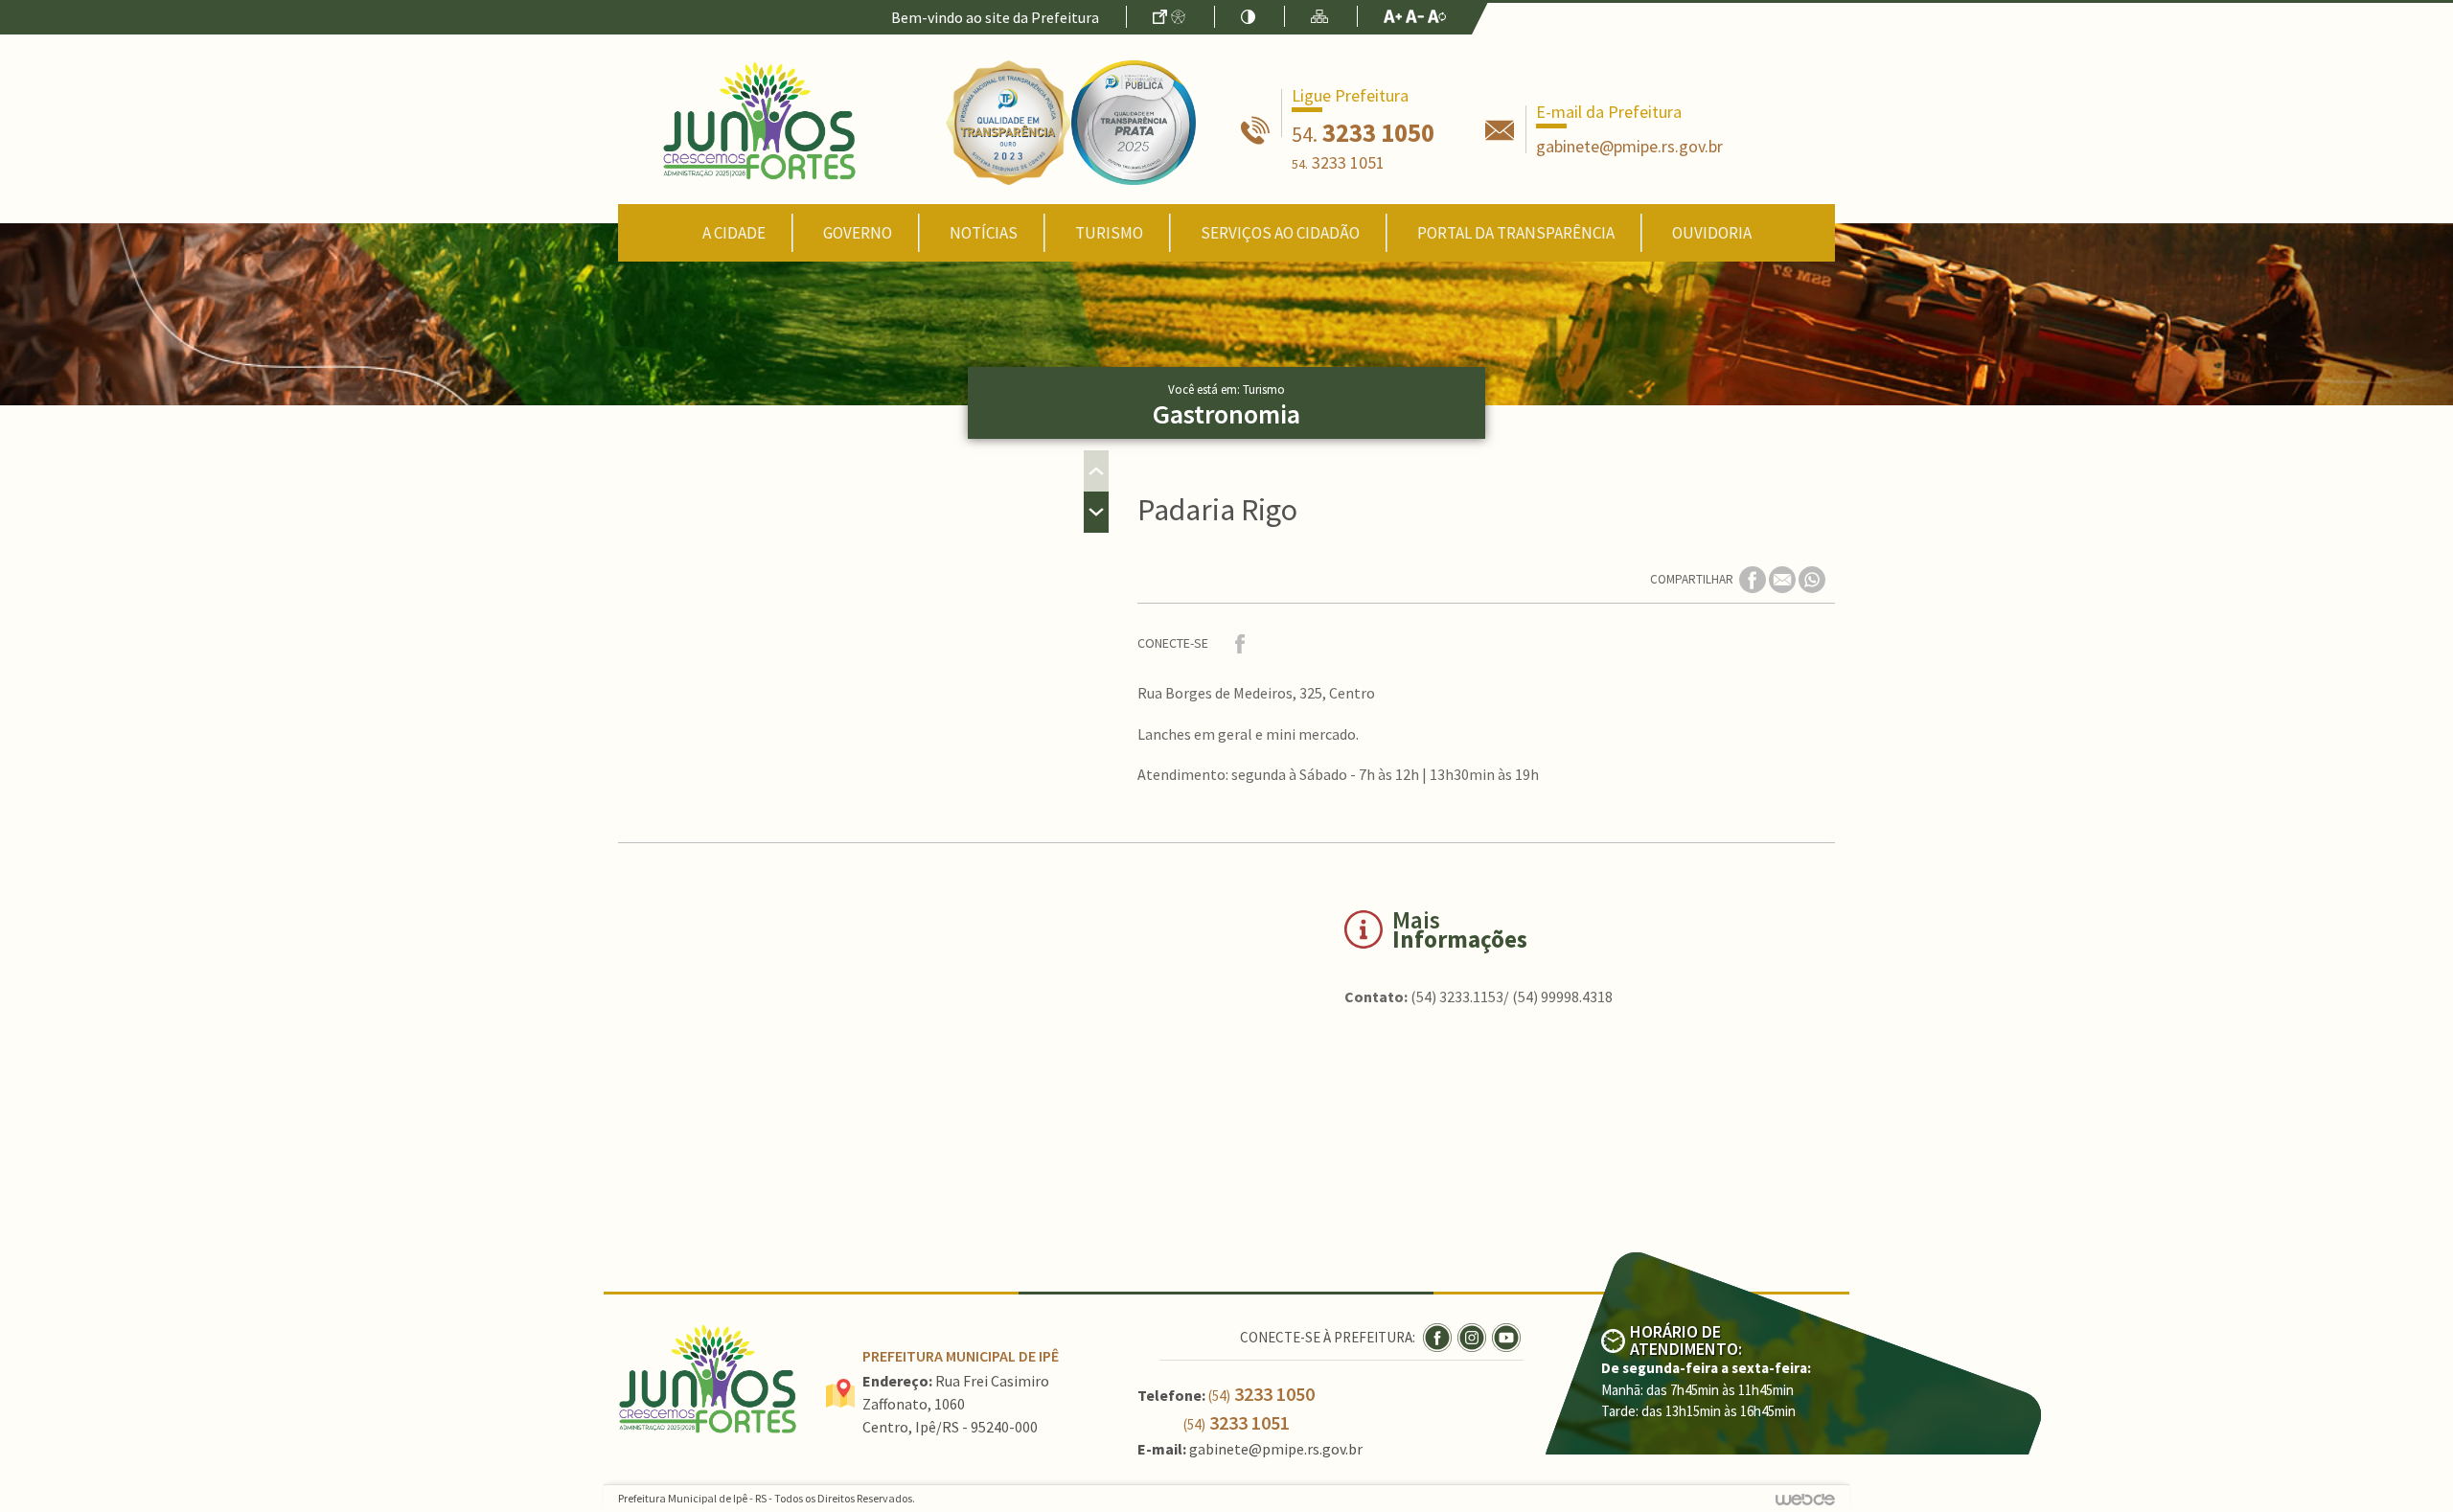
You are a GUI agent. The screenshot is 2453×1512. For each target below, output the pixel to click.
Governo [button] (858, 233)
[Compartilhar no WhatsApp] (1812, 578)
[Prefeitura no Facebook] (1440, 1336)
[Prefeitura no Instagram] (1475, 1336)
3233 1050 (1363, 132)
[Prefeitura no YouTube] (1508, 1336)
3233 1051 (1338, 162)
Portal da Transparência (1516, 233)
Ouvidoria (1712, 233)
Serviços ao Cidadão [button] (1280, 233)
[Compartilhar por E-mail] (1784, 578)
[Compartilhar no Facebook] (1754, 578)
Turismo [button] (1109, 233)
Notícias (984, 233)
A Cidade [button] (734, 233)
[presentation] (1096, 471)
